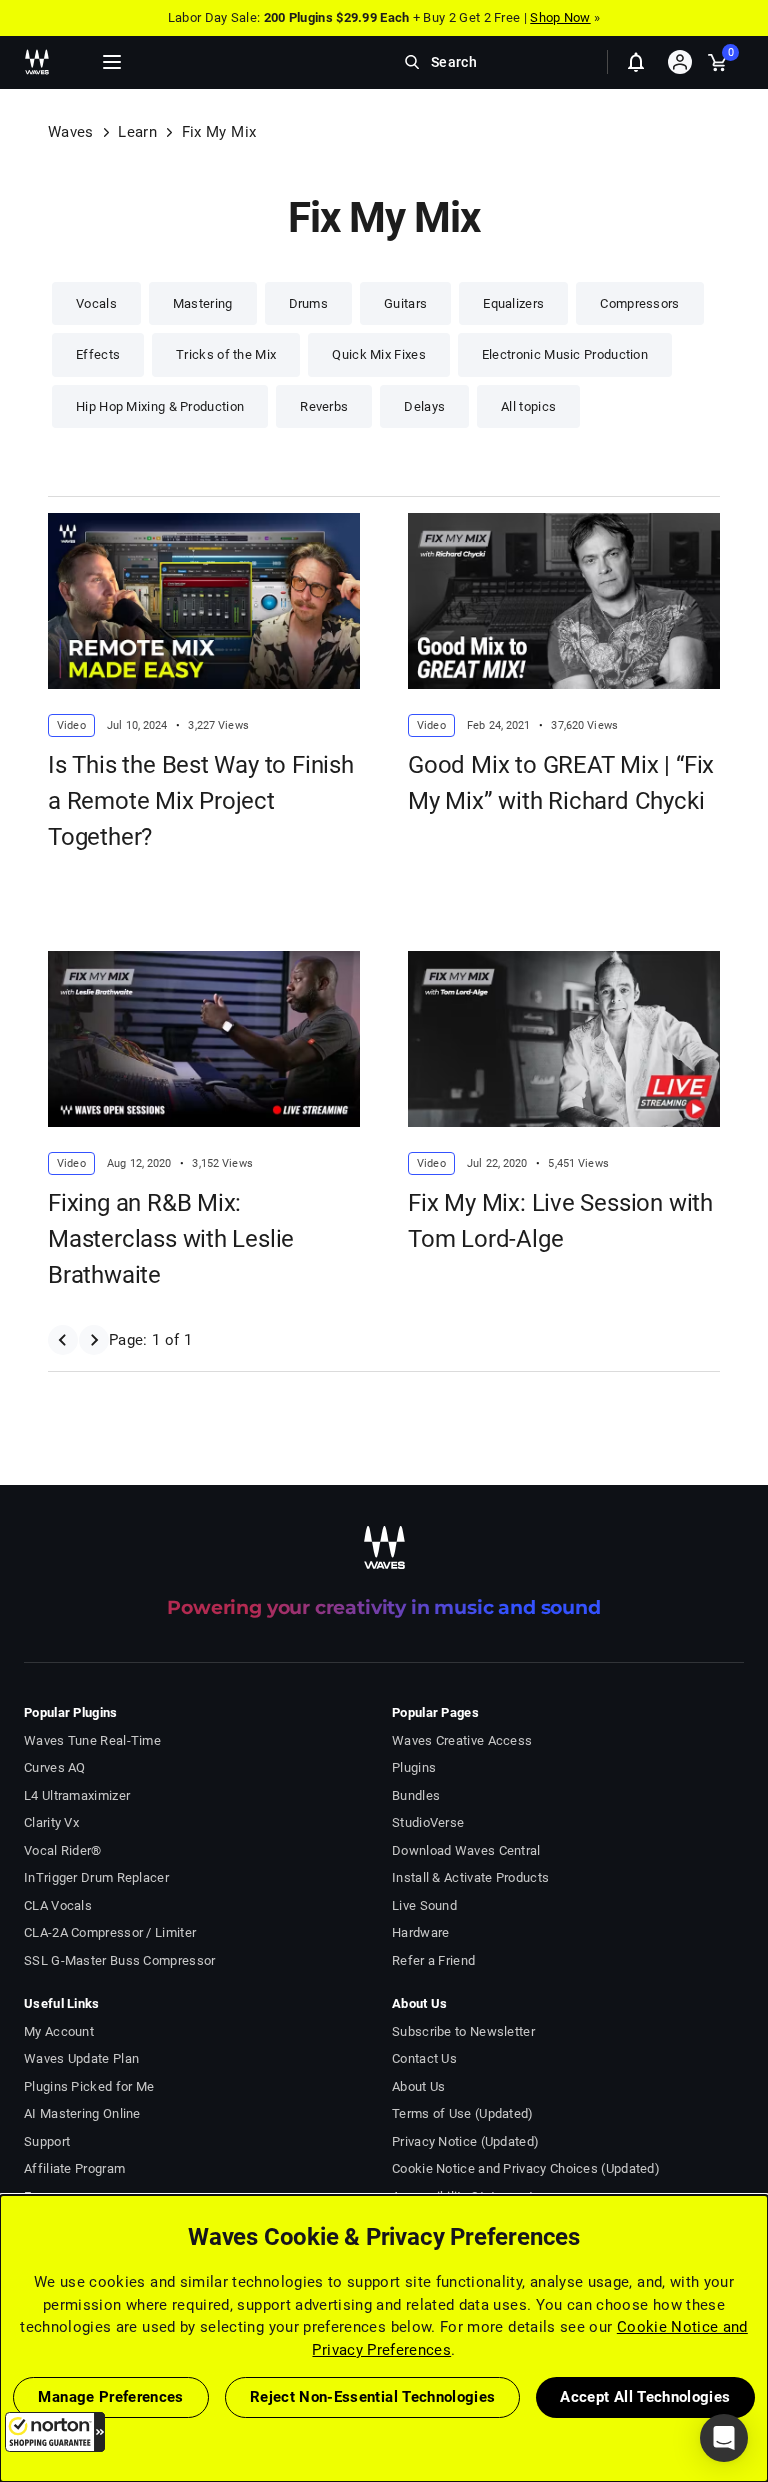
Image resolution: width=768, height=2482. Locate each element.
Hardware (420, 1932)
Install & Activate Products (470, 1877)
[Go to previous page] (63, 1340)
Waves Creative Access (462, 1740)
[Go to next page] (93, 1340)
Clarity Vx (51, 1822)
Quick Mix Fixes (379, 354)
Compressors (639, 303)
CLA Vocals (58, 1905)
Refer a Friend (433, 1960)
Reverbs (324, 406)
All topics (528, 406)
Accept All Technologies (645, 2397)
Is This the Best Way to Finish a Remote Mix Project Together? (201, 801)
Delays (424, 406)
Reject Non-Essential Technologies (373, 2397)
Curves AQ (55, 1767)
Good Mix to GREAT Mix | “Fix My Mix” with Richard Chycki (561, 783)
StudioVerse (428, 1822)
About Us (418, 2086)
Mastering (203, 303)
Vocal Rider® (63, 1850)
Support (47, 2141)
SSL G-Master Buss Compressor (120, 1960)
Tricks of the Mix (226, 354)
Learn (137, 132)
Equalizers (513, 303)
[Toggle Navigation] (112, 62)
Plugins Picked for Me (89, 2086)
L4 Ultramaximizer (77, 1795)
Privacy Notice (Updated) (465, 2141)
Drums (309, 303)
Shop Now (560, 17)
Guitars (405, 303)
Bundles (416, 1795)
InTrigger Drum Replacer (96, 1877)
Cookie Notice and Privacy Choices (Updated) (526, 2168)
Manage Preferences (110, 2397)
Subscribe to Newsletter (463, 2031)
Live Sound (424, 1905)
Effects (98, 354)
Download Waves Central (466, 1850)
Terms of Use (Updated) (463, 2113)
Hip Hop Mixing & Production (160, 406)
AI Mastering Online (82, 2113)
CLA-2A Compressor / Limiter (110, 1932)
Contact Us (424, 2058)
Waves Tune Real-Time (92, 1740)
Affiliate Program (74, 2168)
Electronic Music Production (565, 354)
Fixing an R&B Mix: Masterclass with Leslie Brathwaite (171, 1239)
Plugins (414, 1767)
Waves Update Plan (81, 2058)
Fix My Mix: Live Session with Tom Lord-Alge (560, 1221)
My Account (59, 2031)
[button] (55, 2432)
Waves (71, 132)
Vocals (96, 303)
